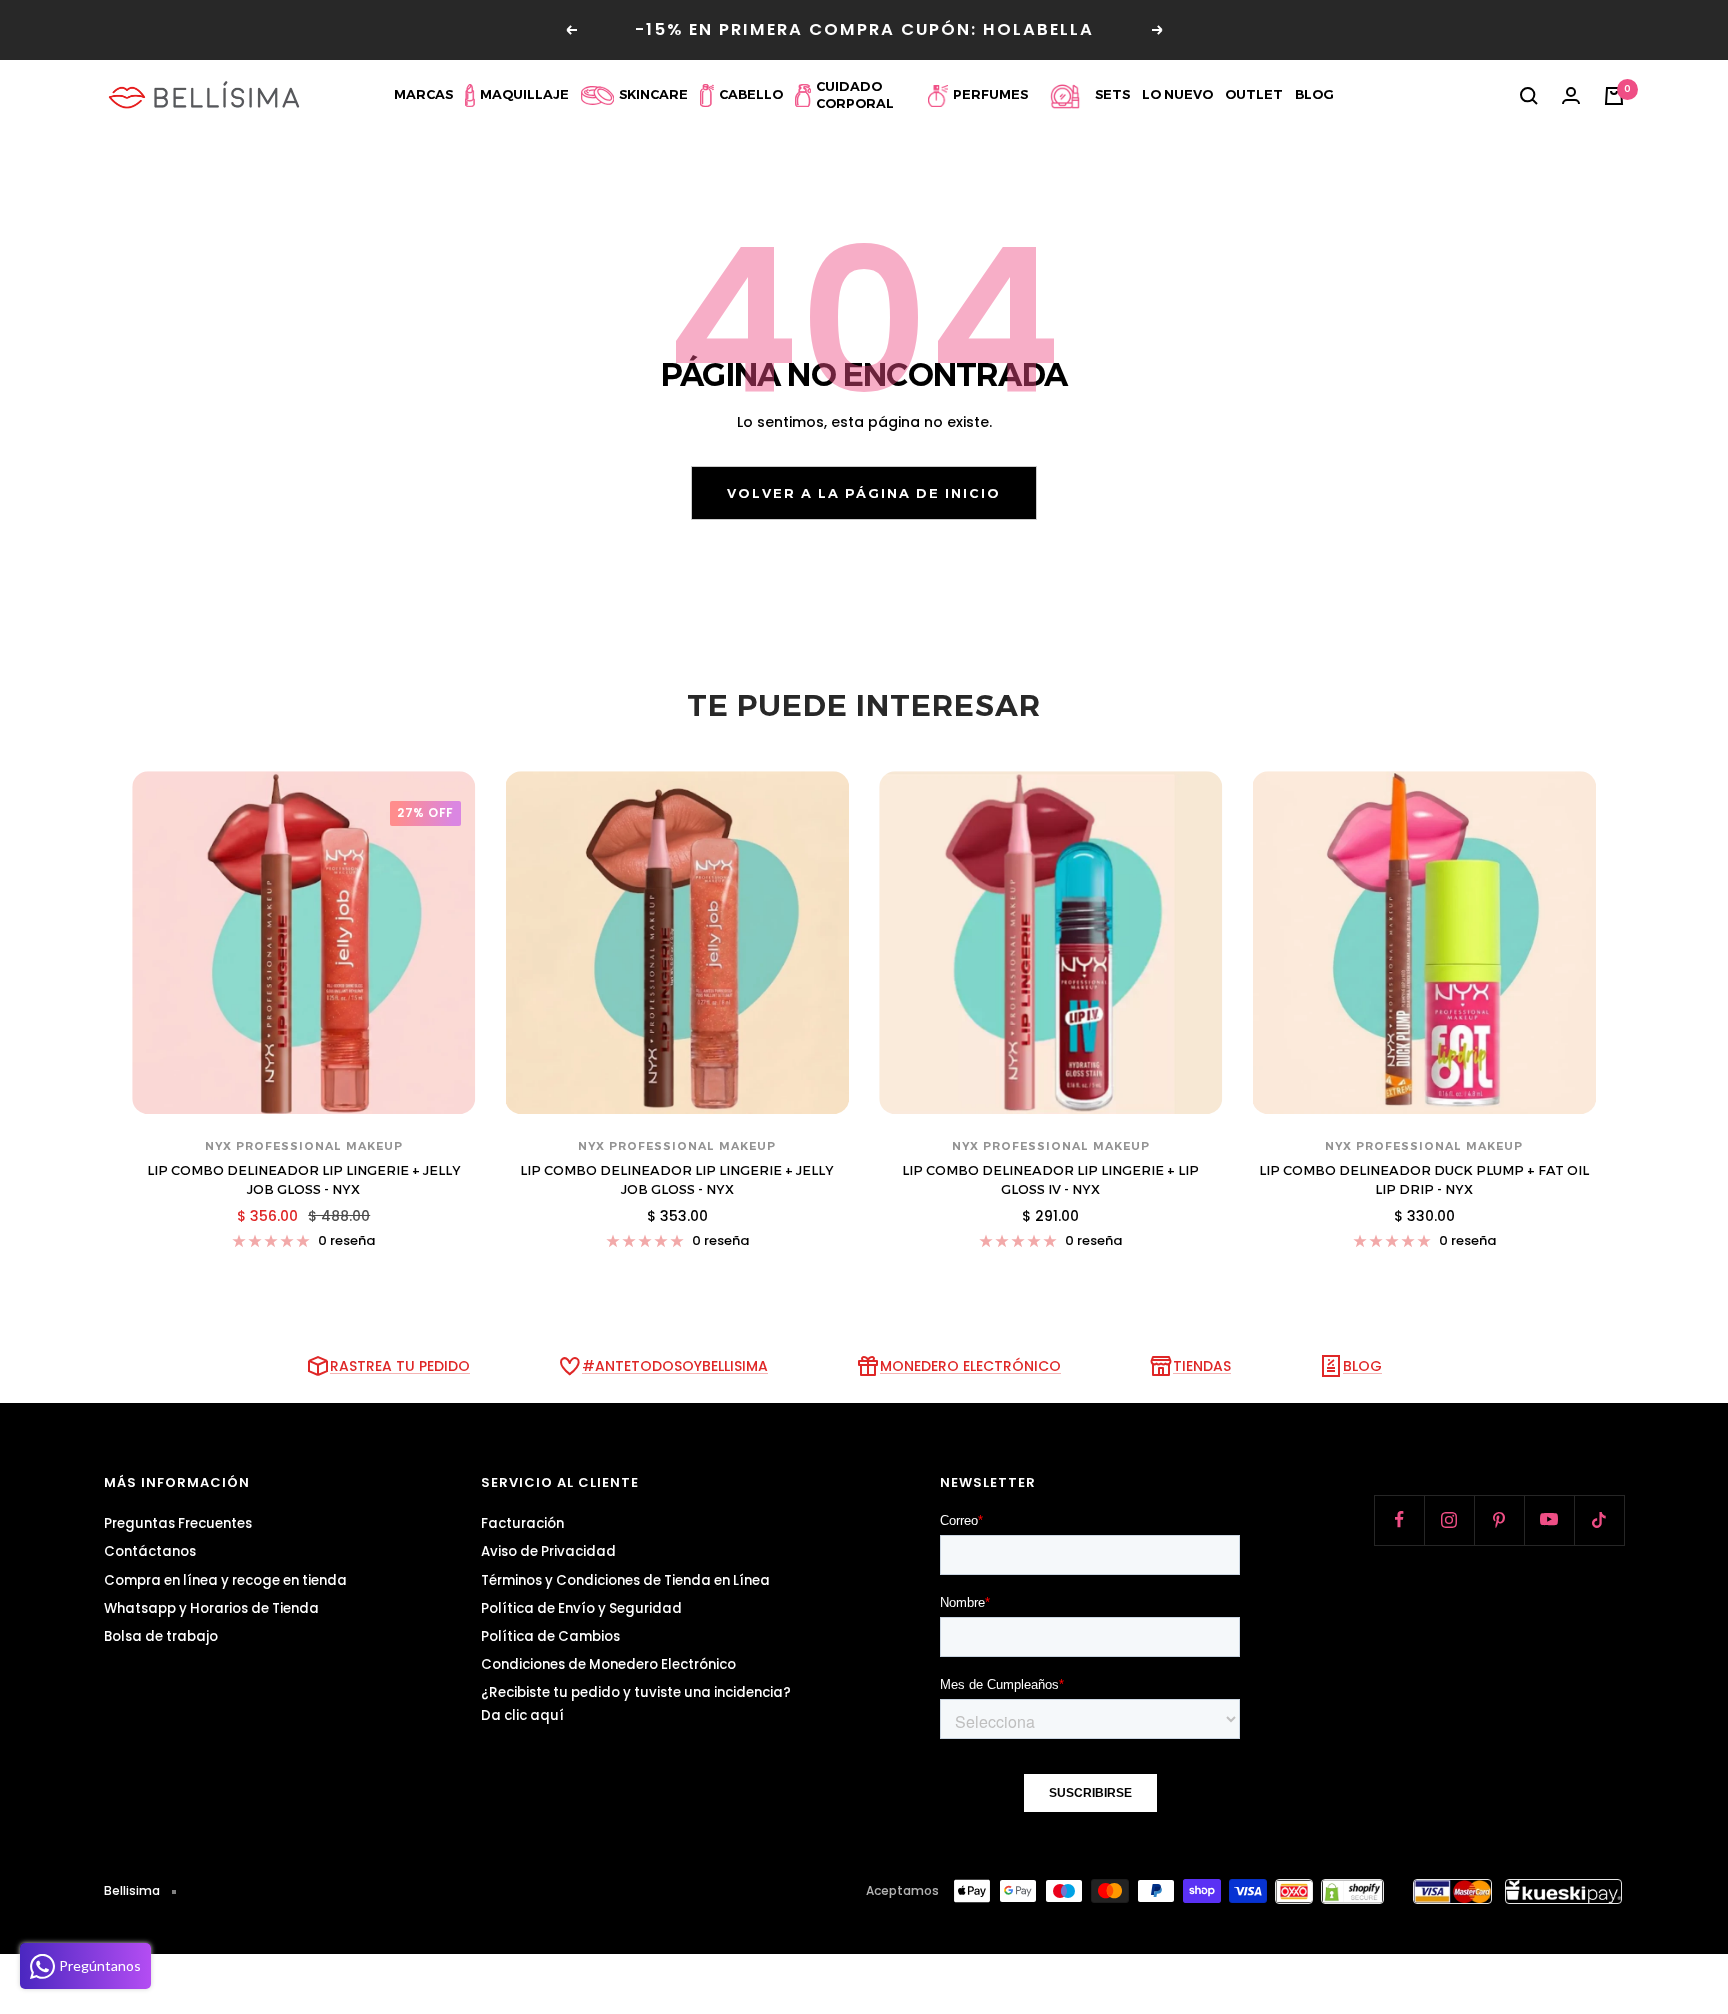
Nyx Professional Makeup (304, 1146)
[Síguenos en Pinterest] (1499, 1520)
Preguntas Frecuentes (178, 1523)
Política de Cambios (550, 1636)
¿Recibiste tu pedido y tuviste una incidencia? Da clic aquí (636, 1704)
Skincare (653, 94)
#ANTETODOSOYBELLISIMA (675, 1366)
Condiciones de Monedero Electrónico (608, 1664)
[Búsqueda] (1529, 96)
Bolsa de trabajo (161, 1636)
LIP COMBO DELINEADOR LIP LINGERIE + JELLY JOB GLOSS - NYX (304, 1180)
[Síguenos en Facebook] (1399, 1520)
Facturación (522, 1523)
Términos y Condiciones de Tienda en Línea (625, 1580)
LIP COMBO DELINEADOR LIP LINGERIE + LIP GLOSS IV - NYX (1050, 1180)
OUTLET (1254, 94)
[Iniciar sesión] (1571, 96)
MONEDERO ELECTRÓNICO (970, 1366)
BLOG (1362, 1366)
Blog (1314, 94)
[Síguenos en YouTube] (1549, 1520)
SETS (1112, 94)
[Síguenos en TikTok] (1599, 1520)
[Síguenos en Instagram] (1449, 1520)
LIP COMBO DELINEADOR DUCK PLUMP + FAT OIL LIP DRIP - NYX (1424, 1180)
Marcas (423, 94)
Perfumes (990, 94)
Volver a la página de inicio (864, 493)
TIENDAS (1202, 1366)
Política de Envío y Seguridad (581, 1608)
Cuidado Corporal (855, 95)
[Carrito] (1614, 96)
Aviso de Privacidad (548, 1551)
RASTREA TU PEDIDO (400, 1366)
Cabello (751, 94)
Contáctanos (150, 1551)
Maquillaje (524, 94)
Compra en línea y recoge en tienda (225, 1580)
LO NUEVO (1177, 94)
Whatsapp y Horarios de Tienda (211, 1608)
